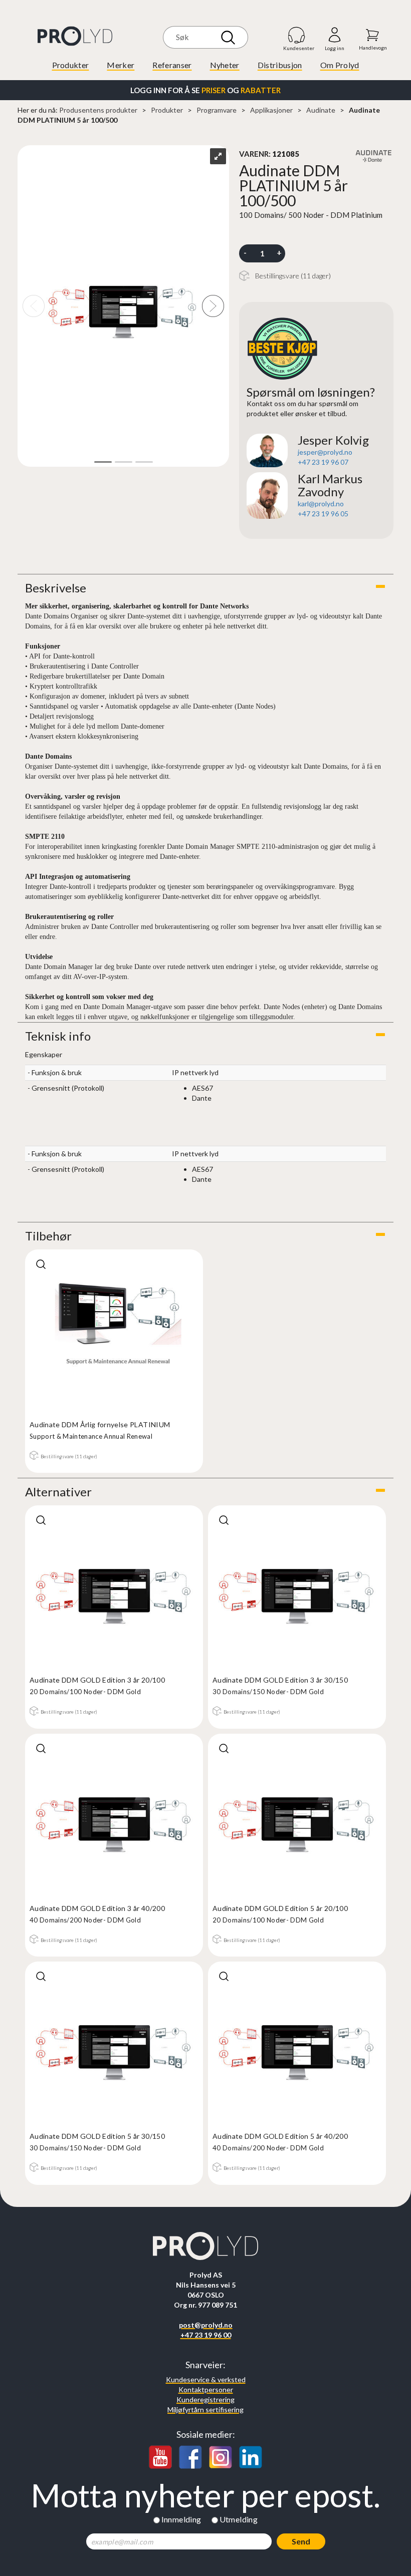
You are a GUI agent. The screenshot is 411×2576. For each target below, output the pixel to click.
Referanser (172, 65)
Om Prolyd (340, 65)
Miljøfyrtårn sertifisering (205, 2409)
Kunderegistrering (205, 2399)
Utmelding (239, 2519)
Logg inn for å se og (205, 90)
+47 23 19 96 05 (323, 514)
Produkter (71, 65)
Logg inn (335, 35)
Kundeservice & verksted (206, 2379)
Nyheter (225, 65)
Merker (121, 65)
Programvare (217, 110)
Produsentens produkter (98, 110)
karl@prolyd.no (321, 504)
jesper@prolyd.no (325, 452)
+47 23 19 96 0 (321, 462)
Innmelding (181, 2519)
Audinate (321, 110)
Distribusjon (280, 65)
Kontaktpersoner (206, 2389)
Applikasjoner (271, 110)
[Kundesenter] (297, 35)
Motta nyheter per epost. (205, 2495)
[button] (205, 588)
